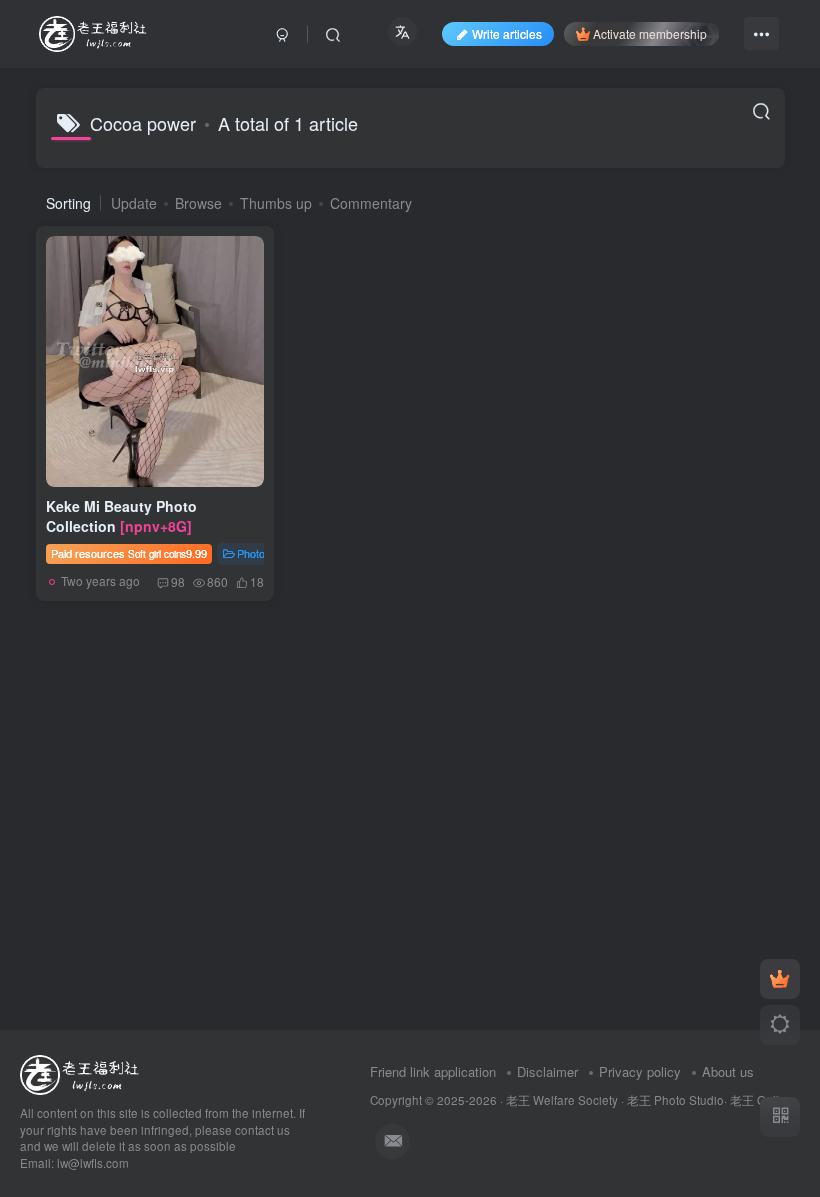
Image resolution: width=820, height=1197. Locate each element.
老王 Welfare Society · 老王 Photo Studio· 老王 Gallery (651, 1100)
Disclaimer (547, 1071)
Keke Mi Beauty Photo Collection (121, 516)
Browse (198, 203)
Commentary (371, 203)
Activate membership (650, 33)
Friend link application (433, 1071)
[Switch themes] (780, 1025)
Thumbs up (276, 203)
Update (134, 203)
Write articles (507, 33)
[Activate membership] (780, 979)
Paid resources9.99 (129, 553)
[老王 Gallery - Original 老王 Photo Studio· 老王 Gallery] (82, 1072)
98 (178, 581)
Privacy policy (640, 1071)
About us (728, 1071)
